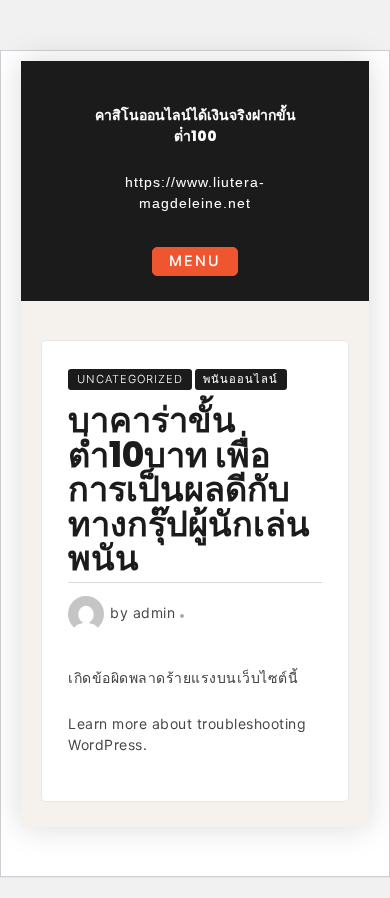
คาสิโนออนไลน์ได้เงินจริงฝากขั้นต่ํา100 (195, 125)
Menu (195, 260)
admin (154, 612)
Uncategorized (130, 379)
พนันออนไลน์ (240, 379)
